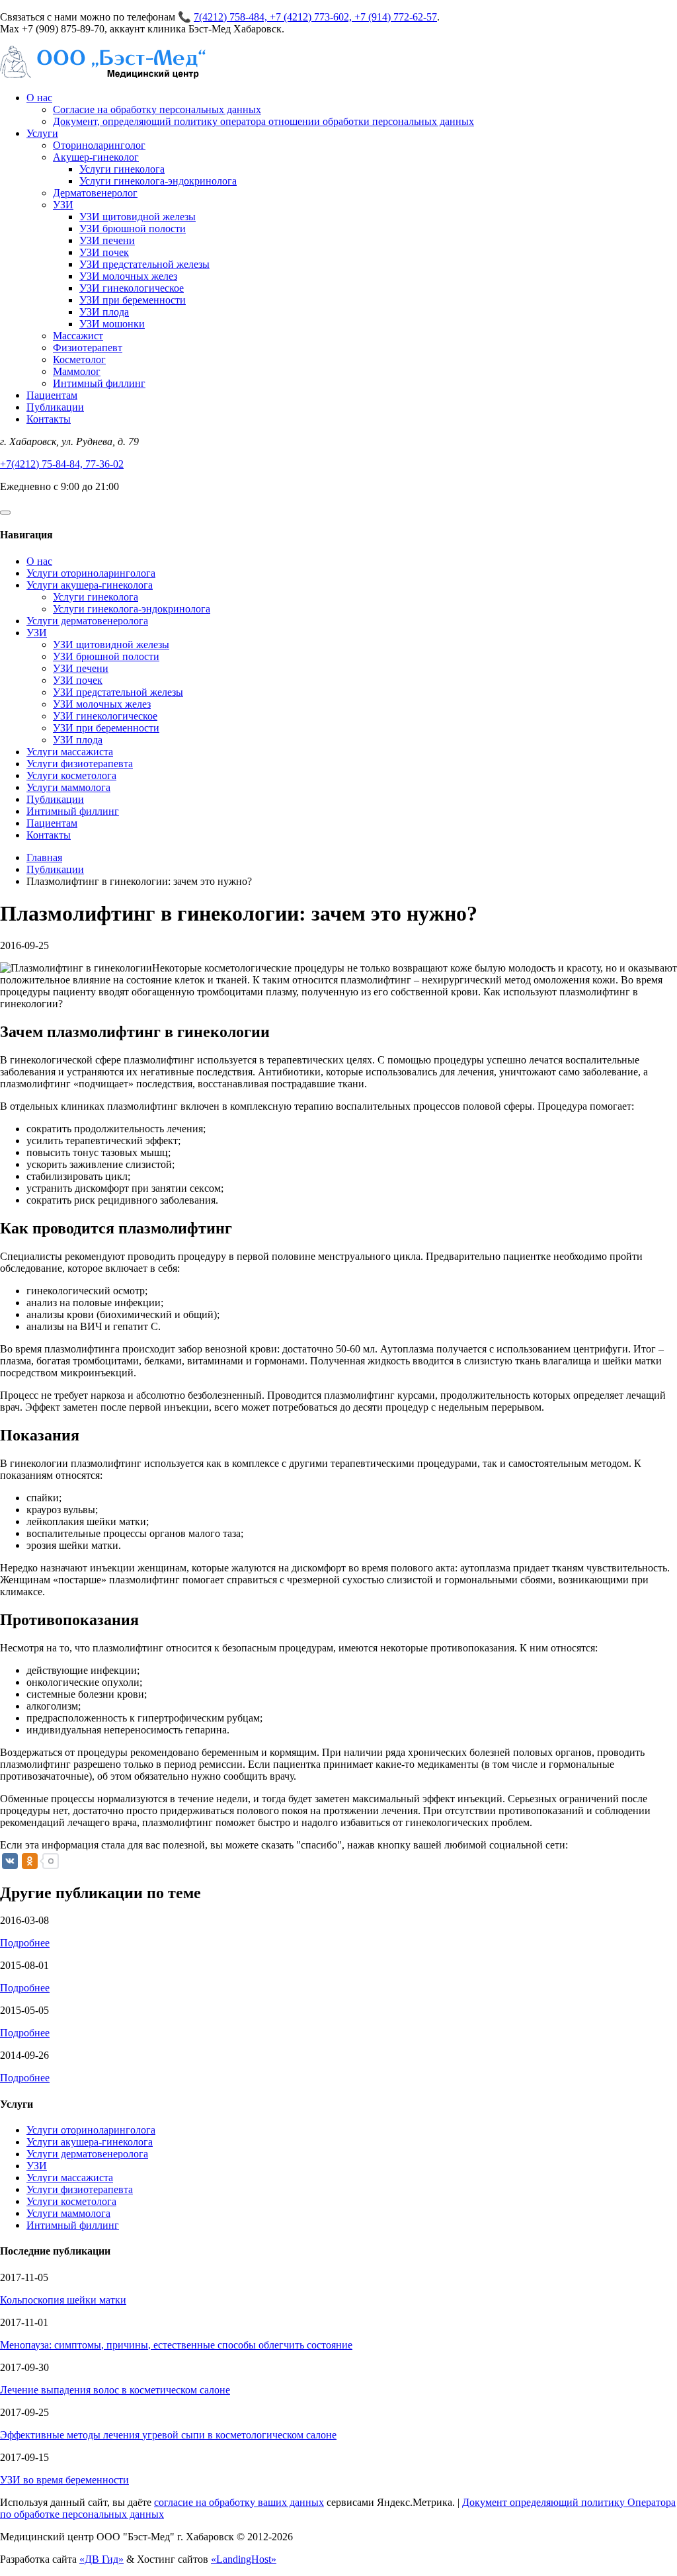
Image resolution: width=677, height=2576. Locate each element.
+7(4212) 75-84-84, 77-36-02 (62, 464)
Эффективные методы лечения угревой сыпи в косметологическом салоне (168, 2435)
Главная (44, 857)
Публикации (55, 407)
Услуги (42, 133)
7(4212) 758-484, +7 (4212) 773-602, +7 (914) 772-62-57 (315, 17)
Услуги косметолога (71, 775)
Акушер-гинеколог (96, 157)
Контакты (49, 419)
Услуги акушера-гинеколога (90, 585)
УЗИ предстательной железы (144, 264)
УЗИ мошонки (112, 324)
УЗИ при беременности (133, 300)
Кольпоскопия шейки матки (63, 2300)
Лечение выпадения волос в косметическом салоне (115, 2390)
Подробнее (25, 1943)
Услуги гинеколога (122, 169)
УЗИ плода (104, 312)
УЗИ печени (107, 240)
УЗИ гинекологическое (132, 288)
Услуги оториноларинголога (91, 573)
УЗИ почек (104, 252)
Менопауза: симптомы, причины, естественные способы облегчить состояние (176, 2345)
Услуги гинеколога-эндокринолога (158, 181)
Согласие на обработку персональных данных (157, 109)
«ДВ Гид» (101, 2559)
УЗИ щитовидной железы (138, 217)
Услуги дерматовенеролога (87, 621)
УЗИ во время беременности (64, 2480)
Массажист (78, 336)
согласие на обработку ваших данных (239, 2502)
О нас (39, 98)
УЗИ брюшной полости (133, 229)
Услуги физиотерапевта (80, 764)
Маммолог (77, 371)
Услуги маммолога (68, 787)
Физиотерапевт (88, 348)
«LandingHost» (244, 2559)
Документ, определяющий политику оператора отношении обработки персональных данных (263, 121)
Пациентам (52, 395)
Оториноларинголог (99, 145)
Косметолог (79, 359)
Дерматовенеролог (95, 193)
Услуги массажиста (70, 752)
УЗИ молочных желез (128, 276)
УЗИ (63, 205)
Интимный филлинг (99, 383)
